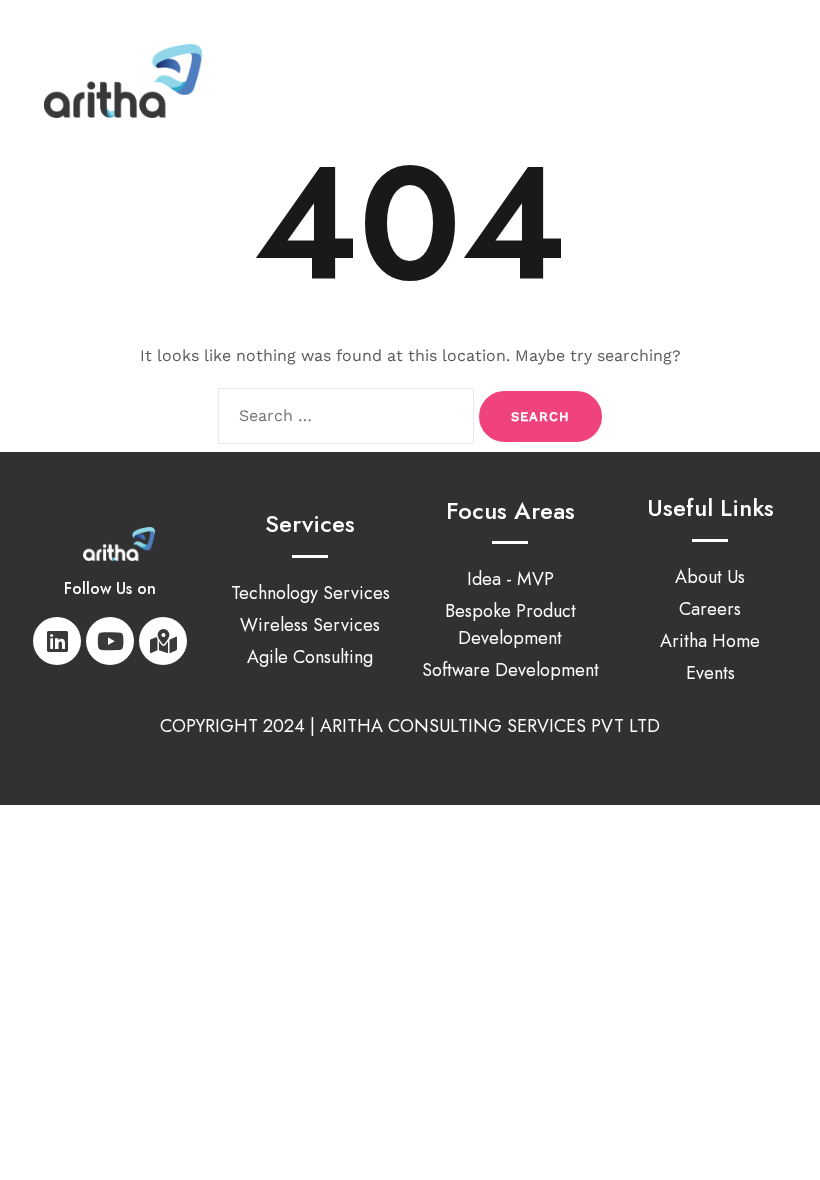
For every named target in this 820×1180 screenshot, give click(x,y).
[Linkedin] (57, 641)
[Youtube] (110, 641)
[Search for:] (346, 416)
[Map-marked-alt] (163, 641)
